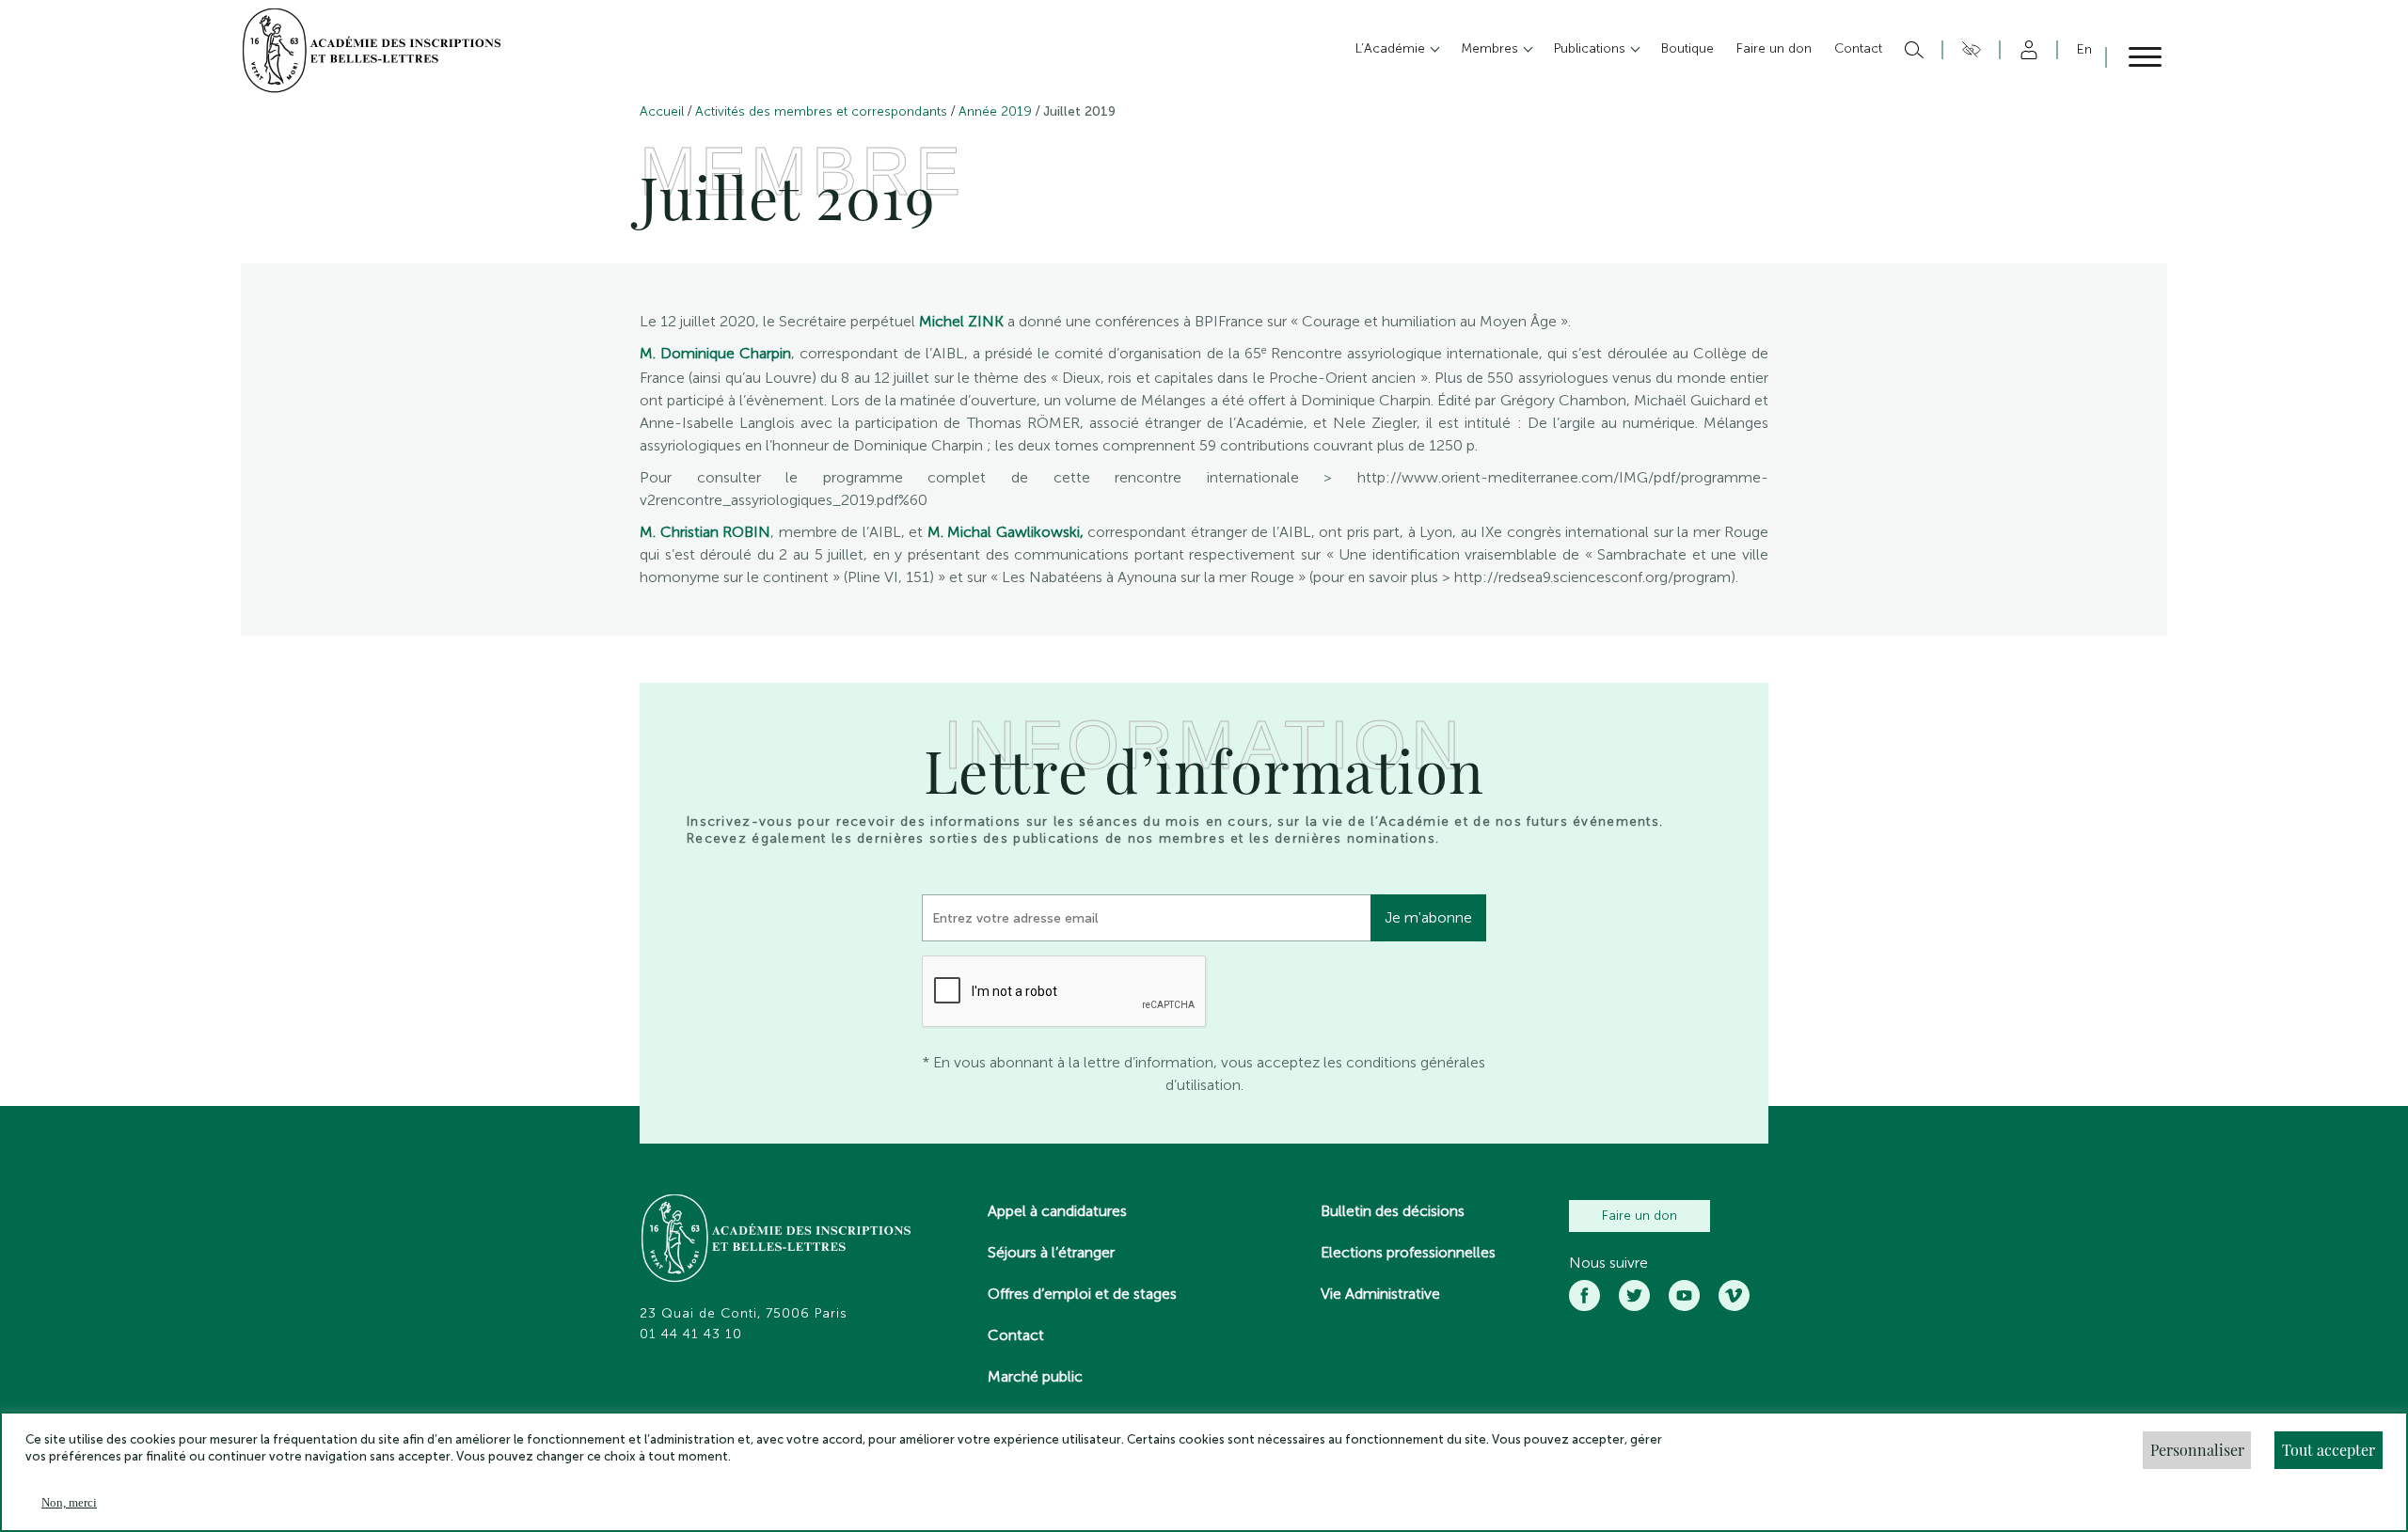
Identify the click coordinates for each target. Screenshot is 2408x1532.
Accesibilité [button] (1968, 50)
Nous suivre (1608, 1263)
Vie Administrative (1380, 1294)
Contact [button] (1858, 48)
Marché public (1035, 1376)
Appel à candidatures (1057, 1211)
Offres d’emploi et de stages (1082, 1294)
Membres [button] (1491, 48)
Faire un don (1640, 1216)
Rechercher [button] (1912, 50)
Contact (1016, 1335)
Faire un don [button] (1774, 48)
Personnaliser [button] (2197, 1450)
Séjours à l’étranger (1051, 1252)
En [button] (2084, 49)
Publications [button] (1592, 48)
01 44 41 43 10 (691, 1335)
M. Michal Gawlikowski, (1006, 532)
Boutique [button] (1687, 48)
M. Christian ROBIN (705, 532)
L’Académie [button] (1392, 48)
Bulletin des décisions (1393, 1211)
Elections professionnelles (1408, 1252)
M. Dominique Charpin (715, 353)
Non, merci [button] (69, 1502)
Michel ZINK (961, 321)
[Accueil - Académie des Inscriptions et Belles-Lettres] (777, 1240)
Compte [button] (2026, 50)
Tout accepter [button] (2329, 1450)
